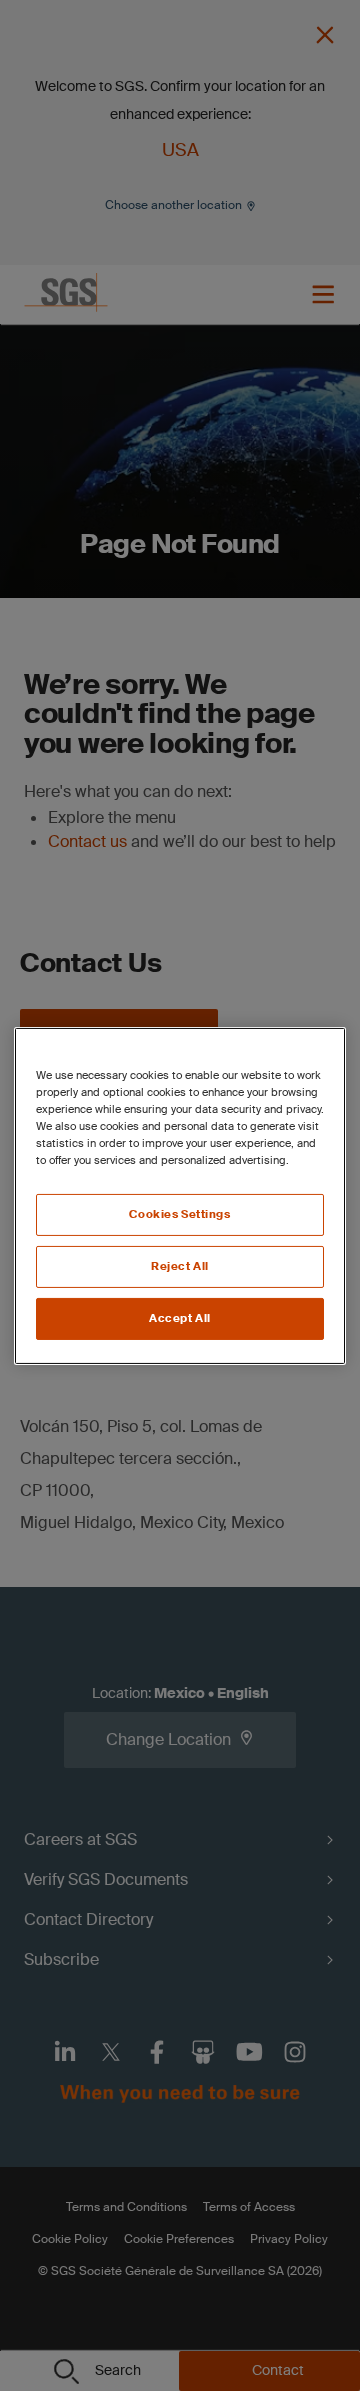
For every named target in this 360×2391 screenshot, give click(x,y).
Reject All (180, 1266)
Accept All (180, 1318)
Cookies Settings (179, 1214)
